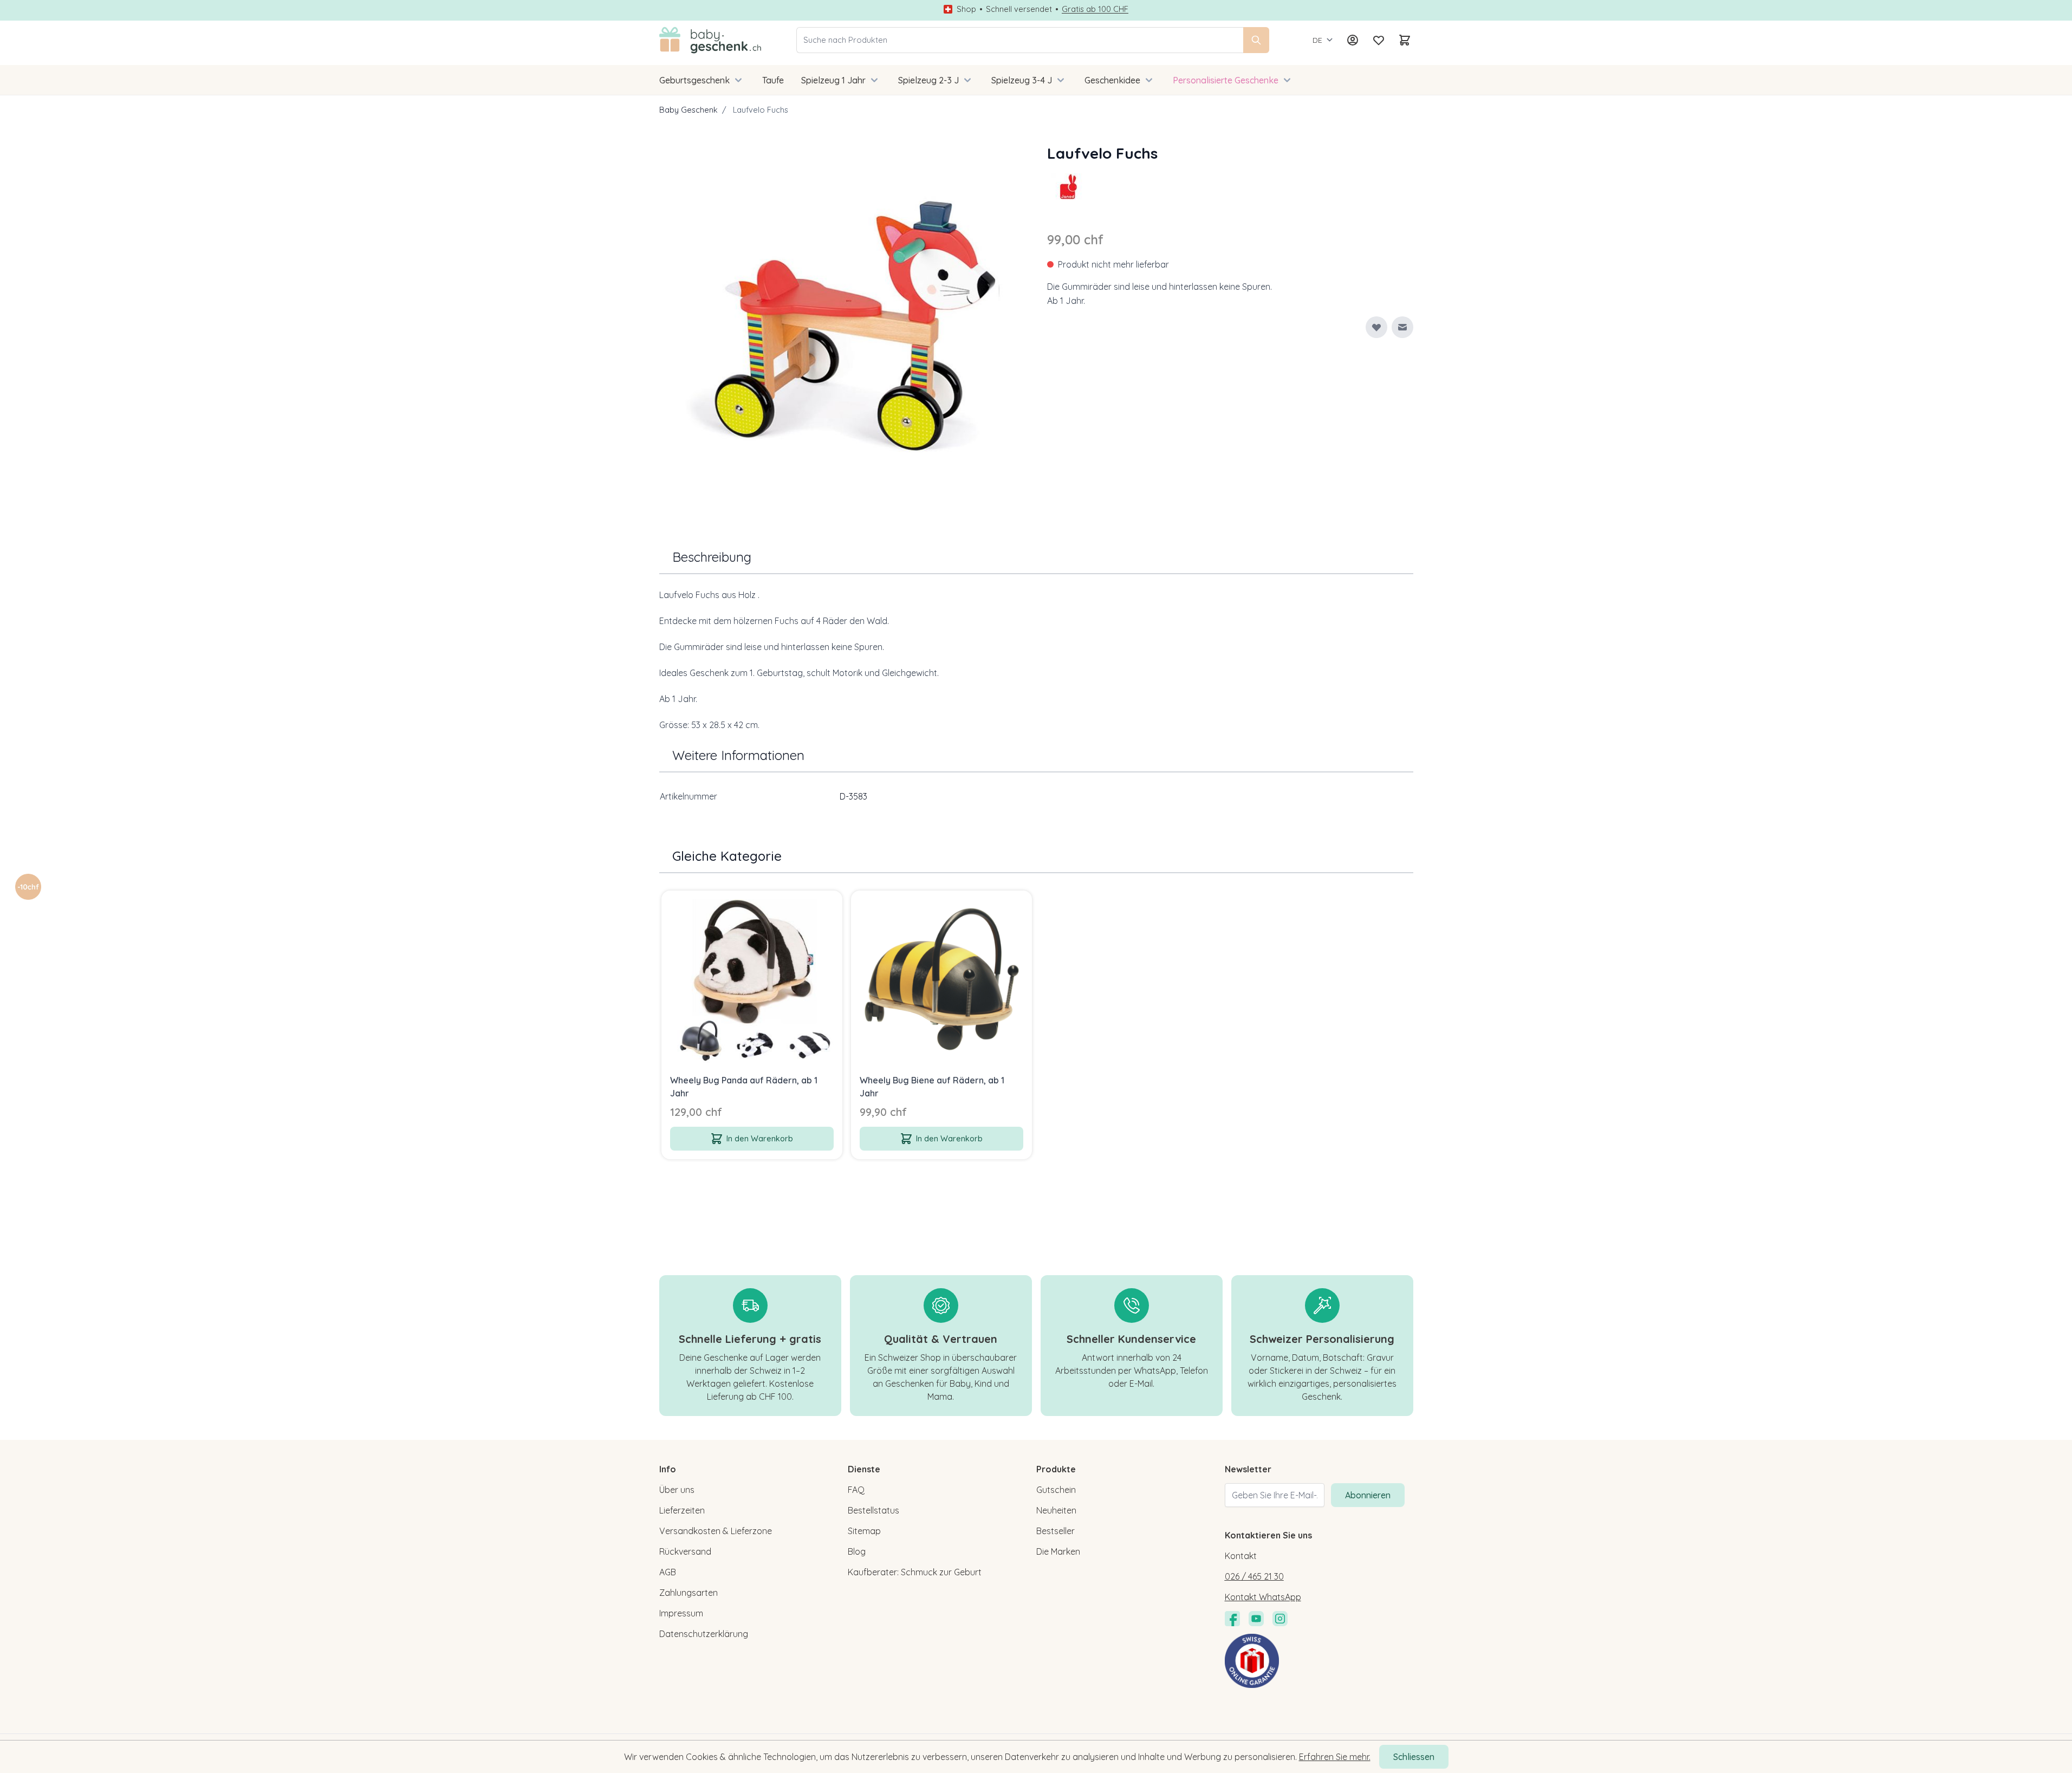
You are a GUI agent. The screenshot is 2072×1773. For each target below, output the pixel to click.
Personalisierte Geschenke (1226, 80)
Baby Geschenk (688, 110)
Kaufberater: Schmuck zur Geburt (915, 1572)
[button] (1069, 186)
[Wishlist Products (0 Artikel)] (1379, 40)
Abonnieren (1368, 1495)
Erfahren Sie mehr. (1335, 1757)
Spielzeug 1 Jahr (833, 80)
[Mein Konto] (1353, 40)
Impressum (681, 1613)
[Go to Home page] (710, 40)
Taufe (773, 80)
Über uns (677, 1490)
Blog (857, 1551)
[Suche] (1256, 40)
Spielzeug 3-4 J (1022, 80)
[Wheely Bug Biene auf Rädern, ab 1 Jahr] (941, 981)
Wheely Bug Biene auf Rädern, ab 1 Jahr (932, 1087)
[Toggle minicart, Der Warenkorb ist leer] (1405, 40)
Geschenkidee (1112, 80)
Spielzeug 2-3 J (928, 80)
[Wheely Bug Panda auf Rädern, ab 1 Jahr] (752, 981)
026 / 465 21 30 (1254, 1576)
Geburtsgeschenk (694, 80)
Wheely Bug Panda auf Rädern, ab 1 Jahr (744, 1087)
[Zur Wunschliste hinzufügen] (1376, 327)
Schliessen (1414, 1757)
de (1317, 40)
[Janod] (1069, 186)
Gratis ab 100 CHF (1095, 9)
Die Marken (1058, 1551)
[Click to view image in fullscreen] (842, 325)
